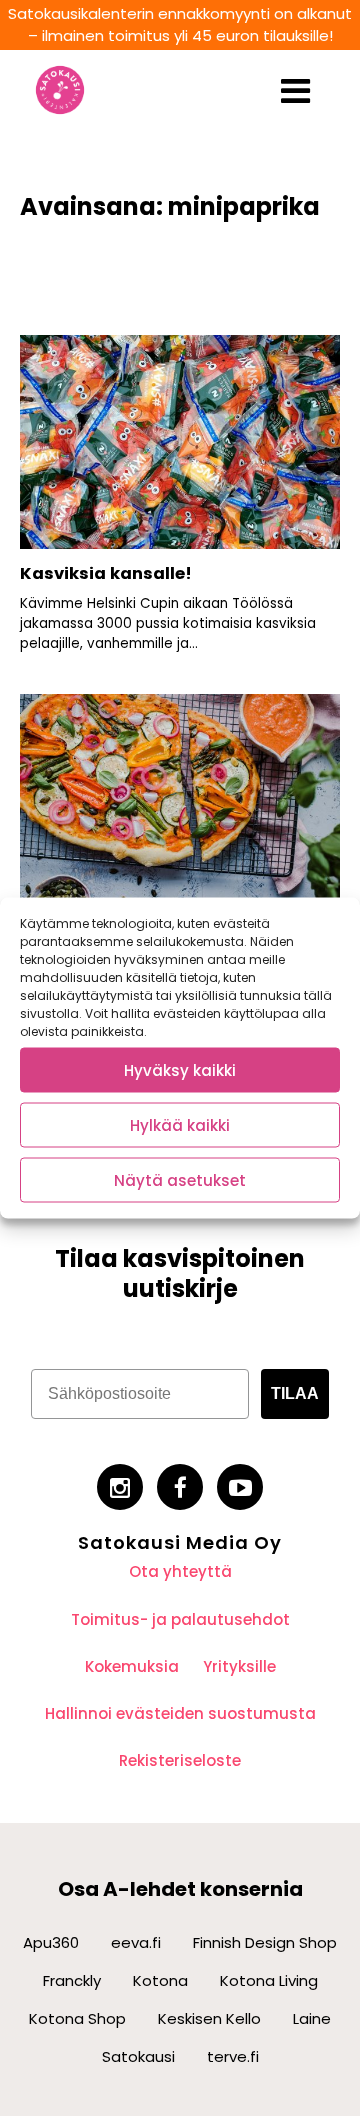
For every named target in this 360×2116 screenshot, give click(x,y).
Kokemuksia (132, 1666)
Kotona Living (269, 1980)
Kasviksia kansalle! (106, 573)
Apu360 (51, 1942)
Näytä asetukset (180, 1179)
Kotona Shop (77, 2018)
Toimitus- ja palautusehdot (180, 1619)
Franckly (72, 1980)
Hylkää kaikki (180, 1124)
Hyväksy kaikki (180, 1069)
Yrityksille (239, 1666)
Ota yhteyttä (180, 1571)
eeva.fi (136, 1942)
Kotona (160, 1980)
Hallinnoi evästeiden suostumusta (180, 1713)
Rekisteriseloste (180, 1760)
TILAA (295, 1393)
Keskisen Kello (209, 2018)
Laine (312, 2018)
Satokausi (138, 2056)
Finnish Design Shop (265, 1942)
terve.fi (233, 2056)
